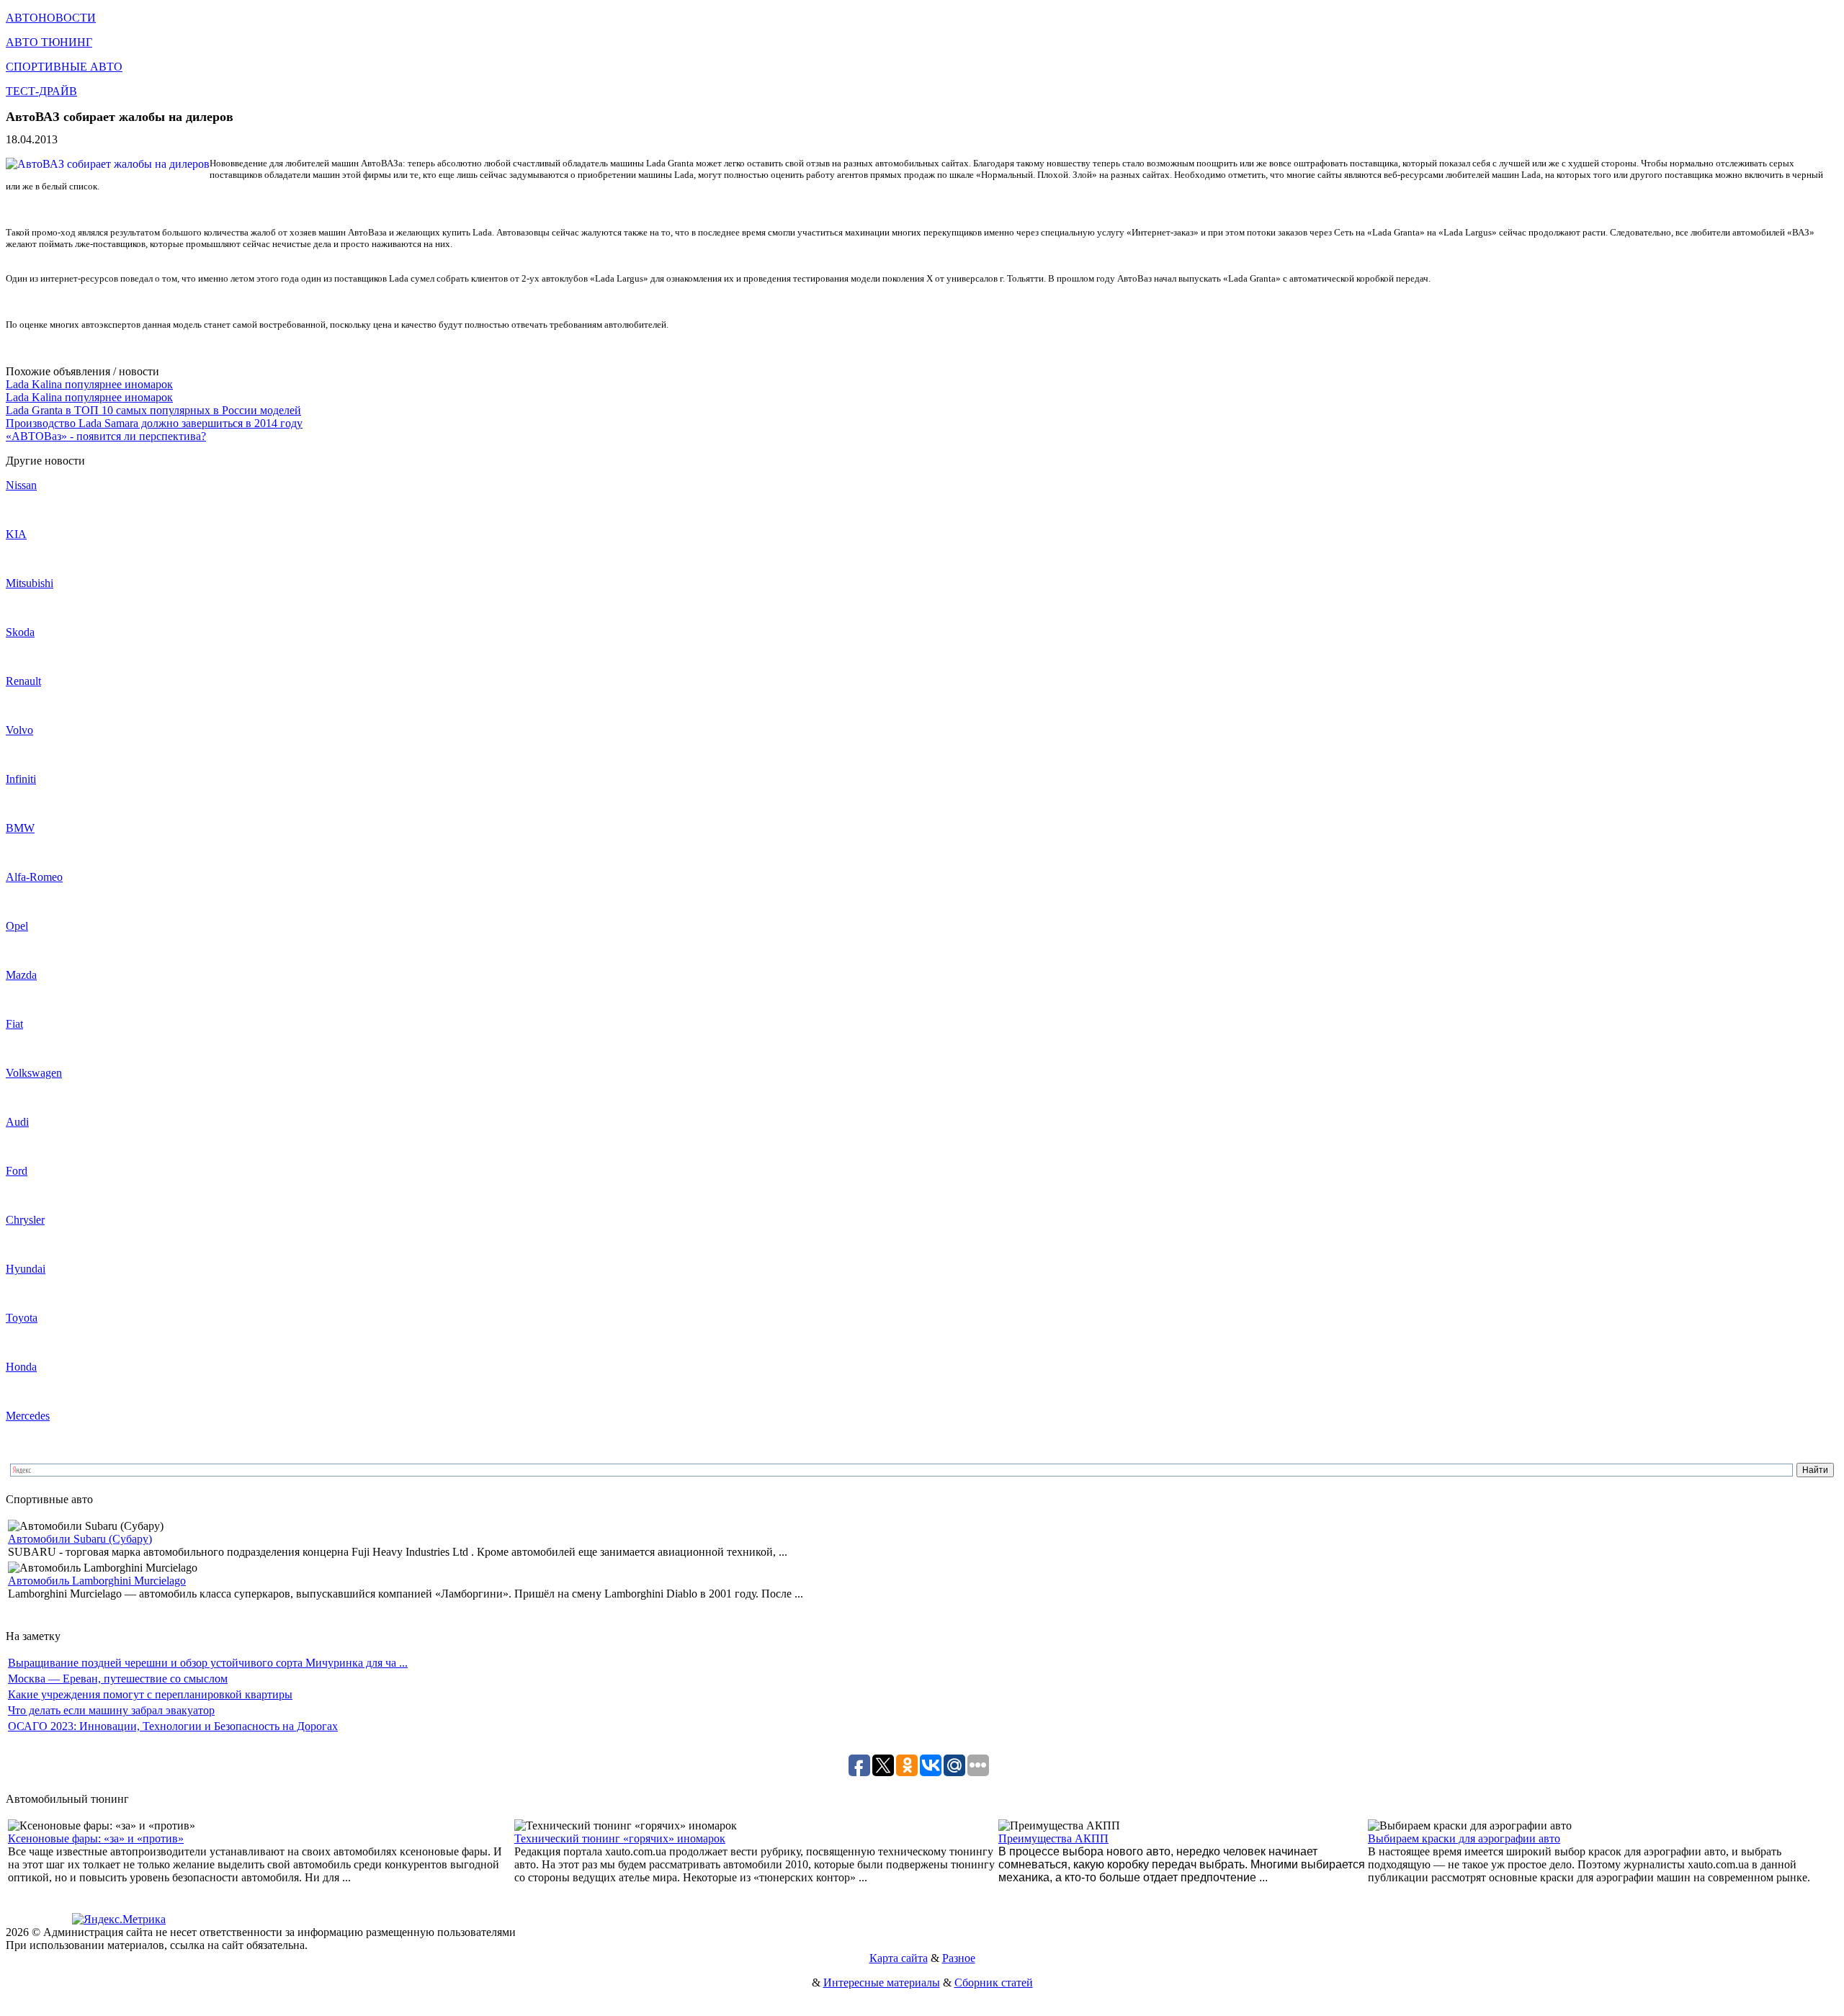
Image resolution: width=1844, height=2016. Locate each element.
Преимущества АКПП (1053, 1838)
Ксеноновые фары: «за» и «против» (96, 1838)
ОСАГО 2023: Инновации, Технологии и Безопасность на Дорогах (173, 1726)
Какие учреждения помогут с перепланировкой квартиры (150, 1694)
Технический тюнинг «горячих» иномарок (620, 1838)
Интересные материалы (882, 1983)
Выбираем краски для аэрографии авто (1464, 1838)
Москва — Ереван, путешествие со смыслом (118, 1679)
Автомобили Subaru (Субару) (80, 1539)
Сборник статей (994, 1983)
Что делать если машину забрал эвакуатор (111, 1710)
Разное (959, 1958)
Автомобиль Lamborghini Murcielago (97, 1581)
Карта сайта (899, 1958)
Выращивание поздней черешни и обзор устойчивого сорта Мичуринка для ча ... (208, 1663)
